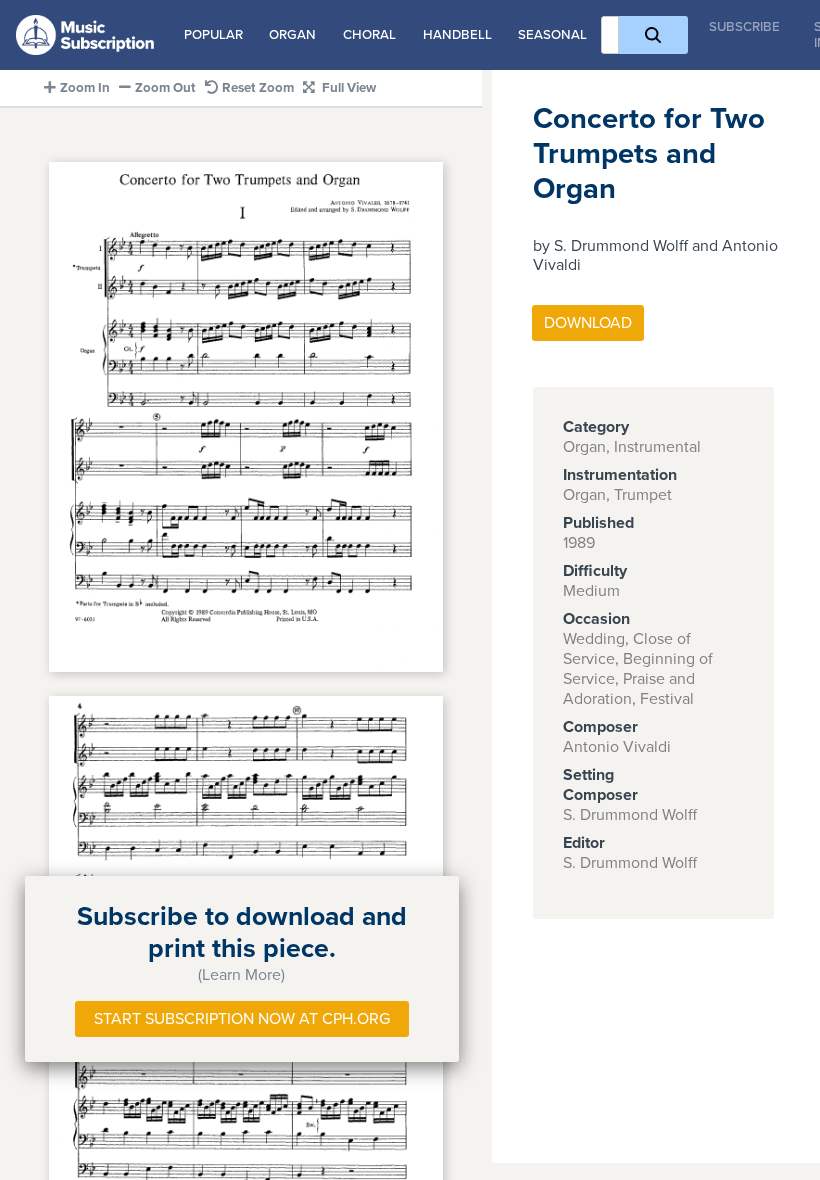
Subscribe (744, 27)
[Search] (653, 35)
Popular (213, 35)
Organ (292, 35)
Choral (369, 35)
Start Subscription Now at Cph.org (242, 1019)
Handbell (457, 35)
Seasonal (552, 35)
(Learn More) (241, 975)
